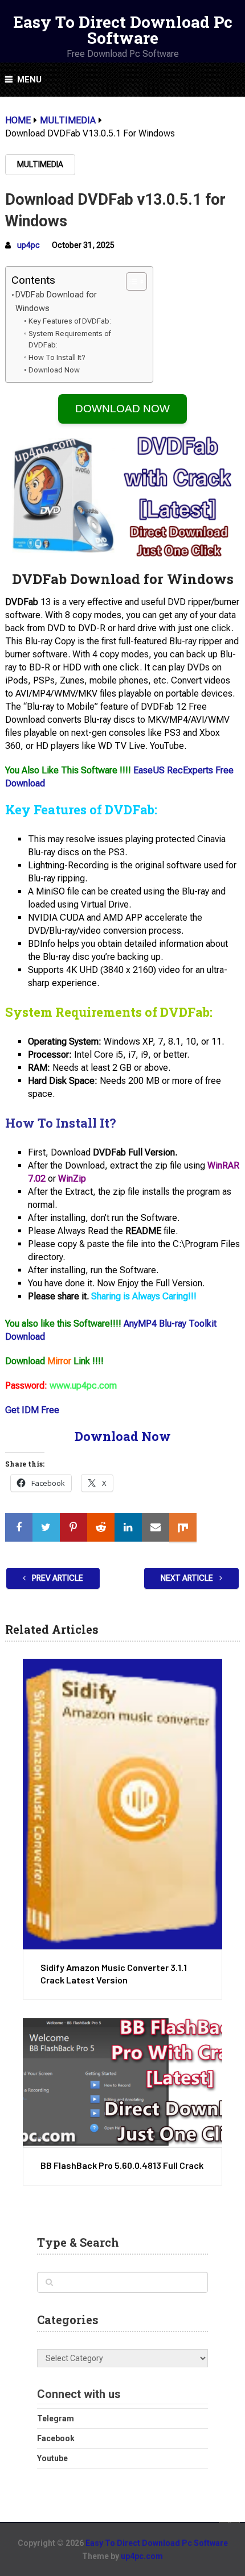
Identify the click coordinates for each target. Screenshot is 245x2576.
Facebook (56, 2438)
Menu (29, 80)
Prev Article (57, 1578)
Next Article (188, 1578)
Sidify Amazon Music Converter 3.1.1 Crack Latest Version (114, 1974)
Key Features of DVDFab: (70, 321)
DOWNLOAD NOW (122, 409)
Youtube (52, 2458)
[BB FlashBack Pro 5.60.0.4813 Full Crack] (122, 2082)
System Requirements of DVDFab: (70, 339)
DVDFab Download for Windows (56, 301)
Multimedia (40, 164)
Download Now (54, 370)
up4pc (28, 245)
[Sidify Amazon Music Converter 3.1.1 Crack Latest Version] (122, 1804)
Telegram (56, 2418)
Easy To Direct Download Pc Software (123, 30)
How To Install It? (57, 357)
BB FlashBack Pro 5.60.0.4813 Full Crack (122, 2165)
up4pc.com (142, 2556)
